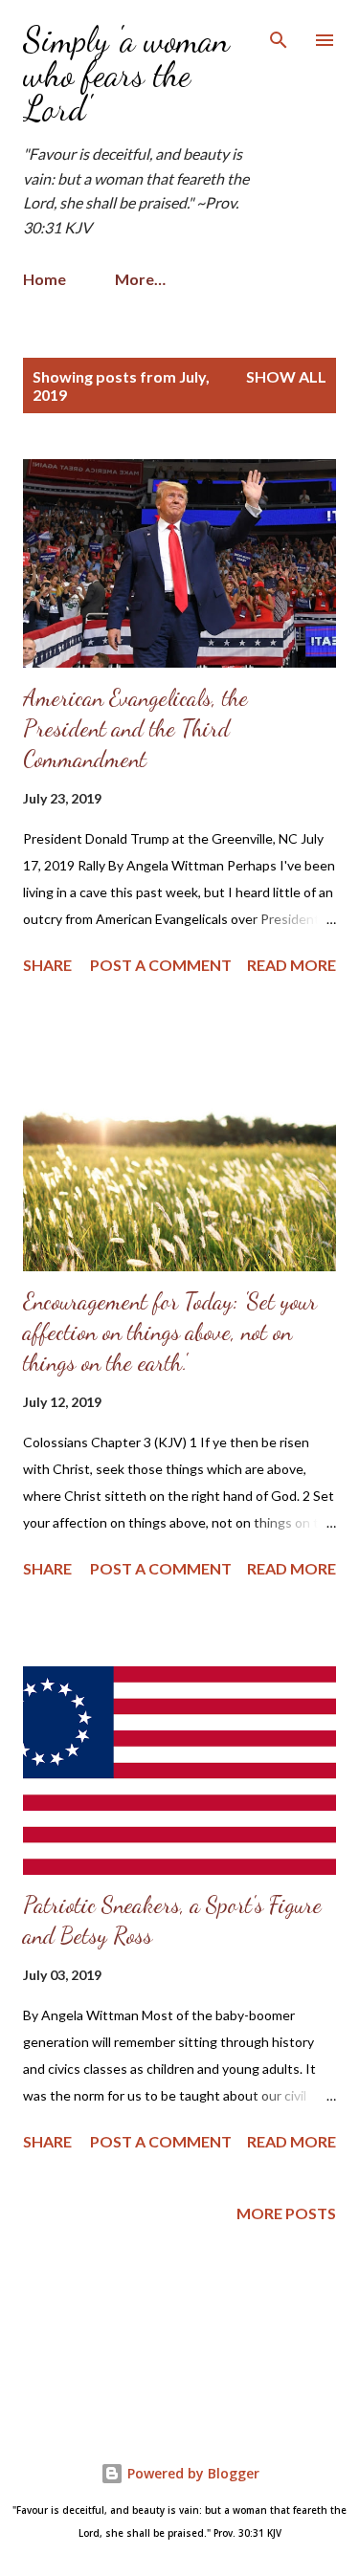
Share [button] (47, 965)
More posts (286, 2213)
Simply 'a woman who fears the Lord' (126, 74)
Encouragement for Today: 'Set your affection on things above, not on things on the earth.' (170, 1332)
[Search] (279, 34)
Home (45, 279)
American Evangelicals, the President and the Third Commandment (135, 728)
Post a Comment (161, 965)
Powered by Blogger (191, 2473)
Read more (292, 965)
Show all (286, 376)
